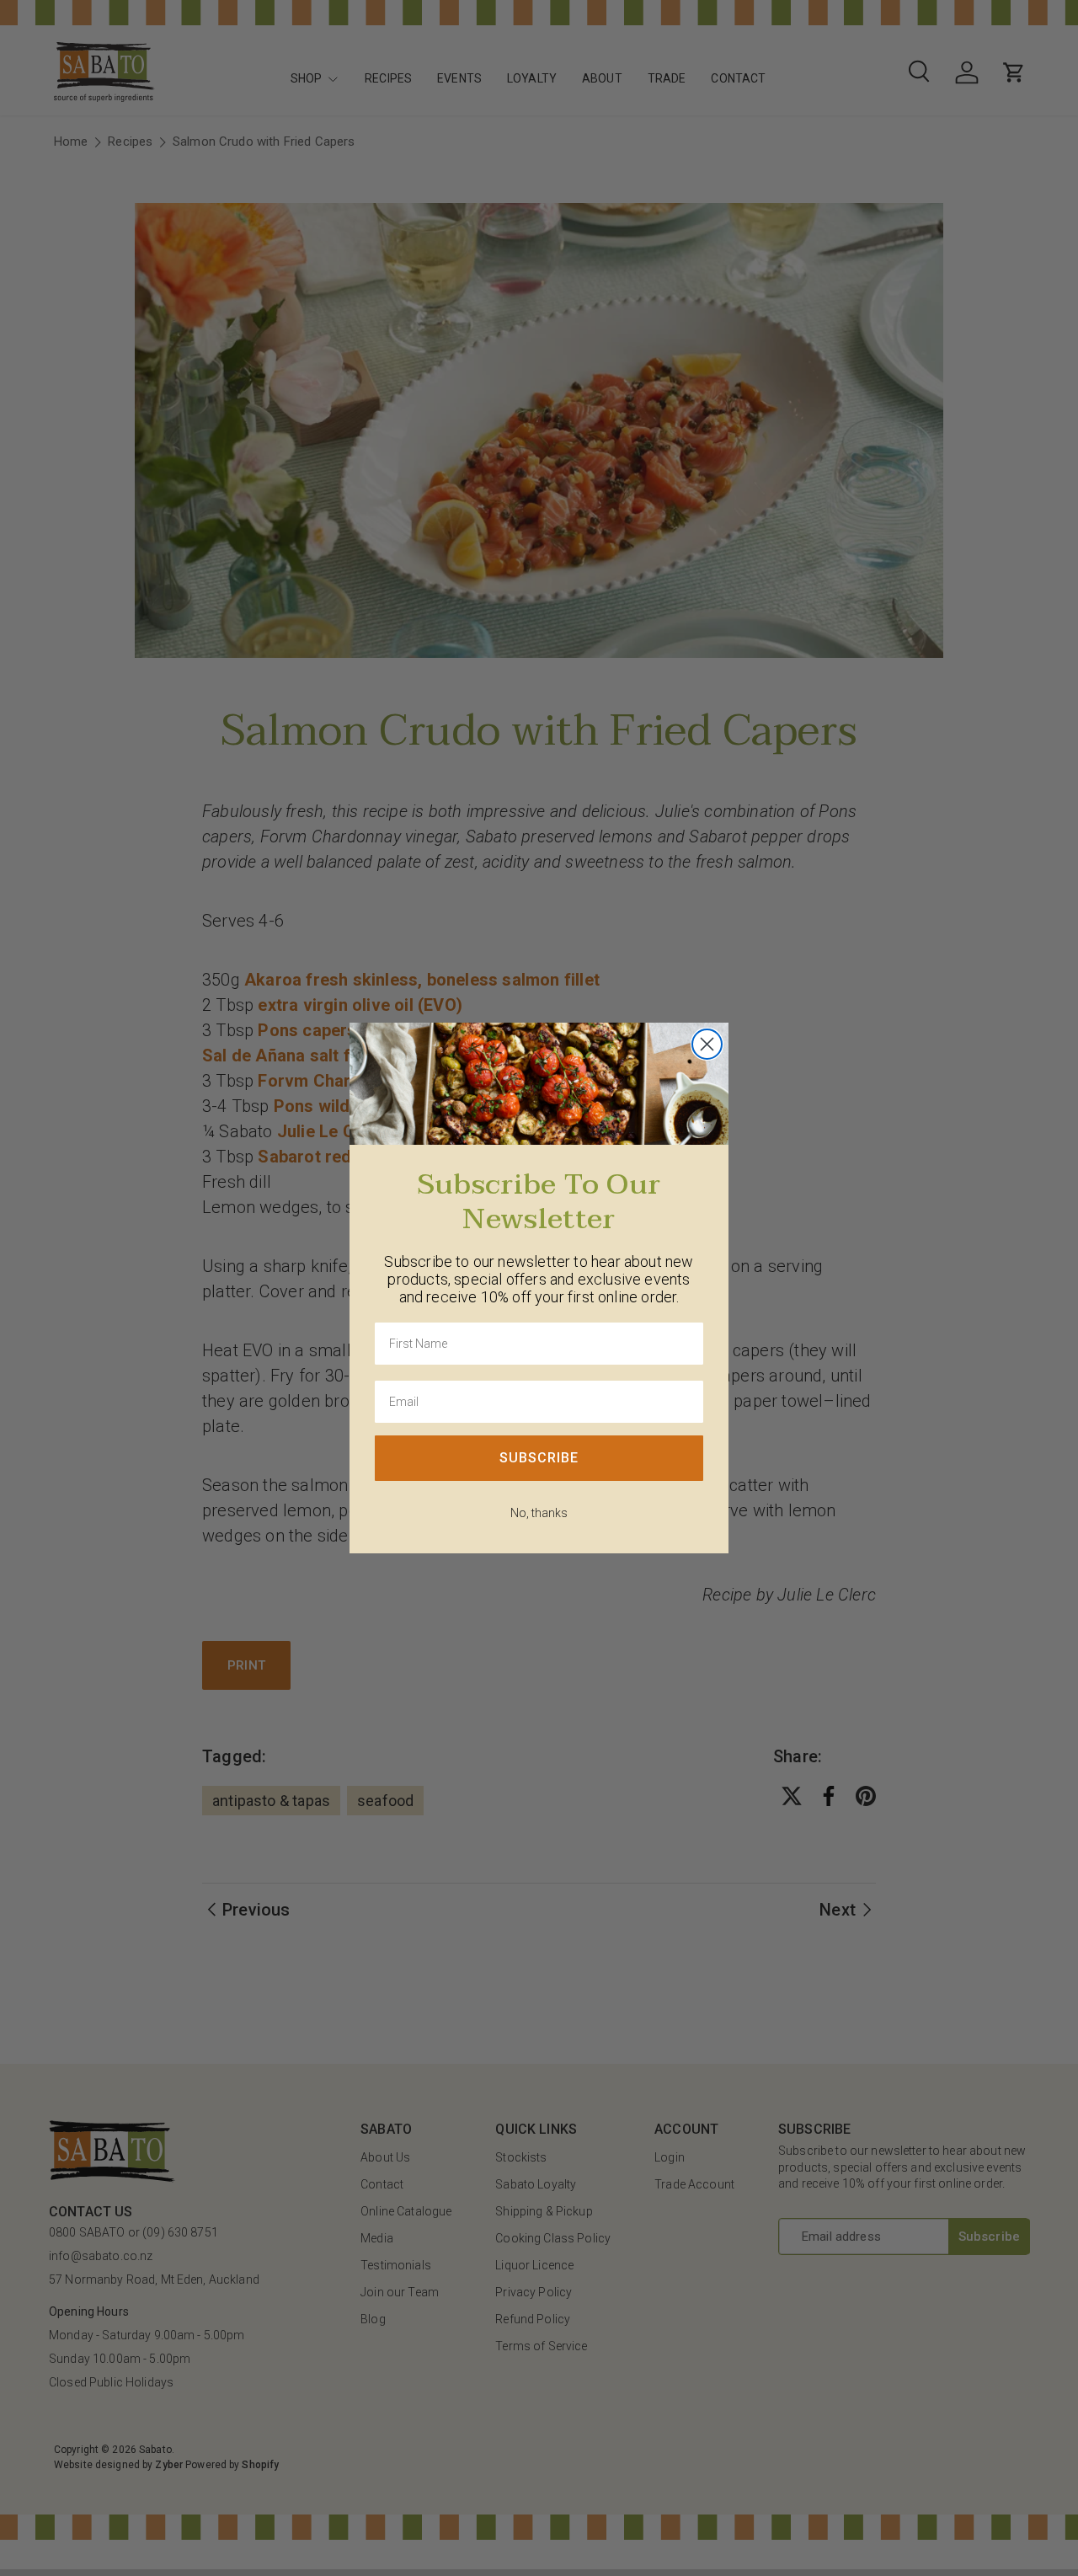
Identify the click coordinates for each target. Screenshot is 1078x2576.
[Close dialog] (707, 1044)
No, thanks (539, 1513)
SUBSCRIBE (539, 1458)
